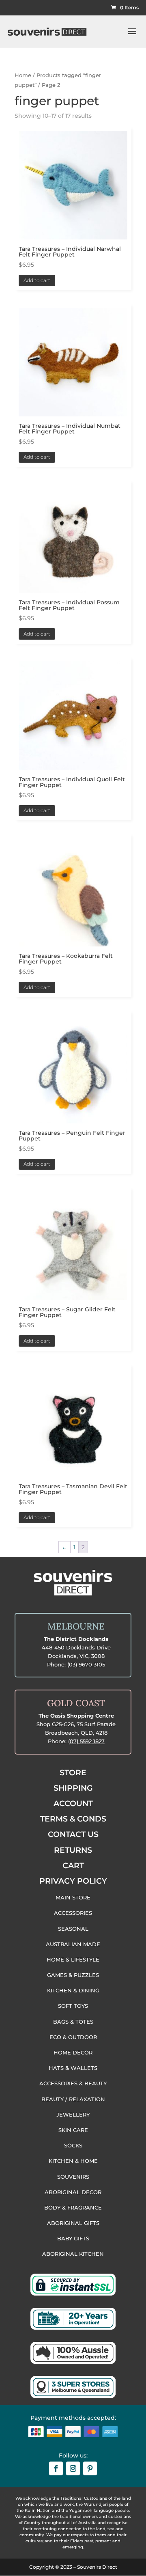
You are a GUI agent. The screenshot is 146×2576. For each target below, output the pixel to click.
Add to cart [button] (37, 280)
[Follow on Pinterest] (90, 2468)
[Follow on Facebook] (56, 2468)
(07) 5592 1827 (86, 1741)
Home (23, 75)
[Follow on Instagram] (73, 2468)
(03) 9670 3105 (86, 1664)
